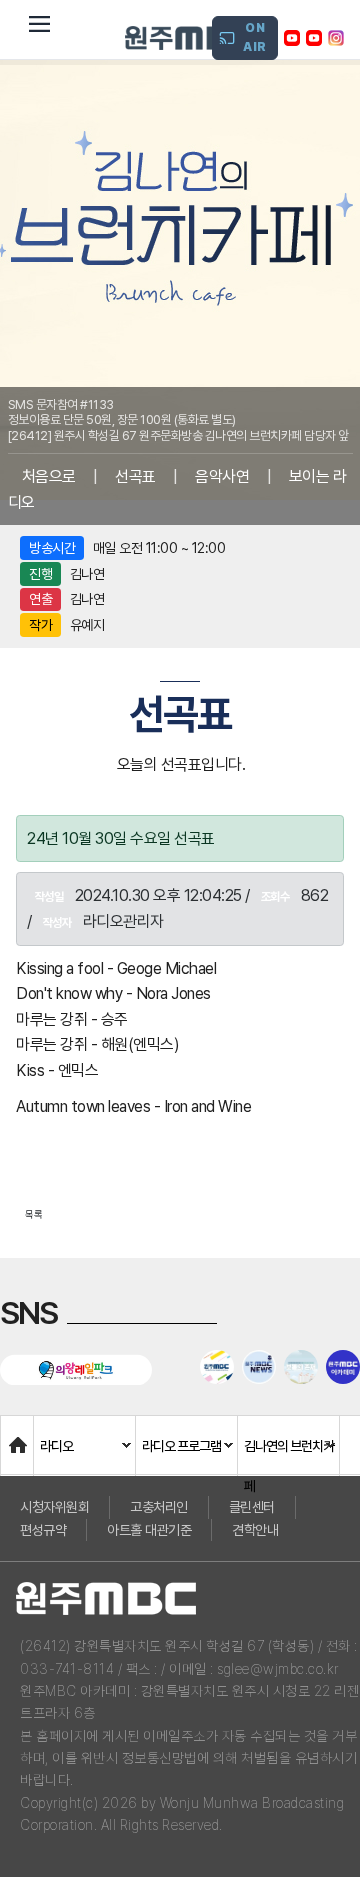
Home (21, 1435)
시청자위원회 (54, 1507)
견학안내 (255, 1530)
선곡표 (135, 476)
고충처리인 (159, 1507)
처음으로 (49, 476)
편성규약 (43, 1530)
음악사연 (222, 476)
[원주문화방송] (190, 38)
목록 (34, 1214)
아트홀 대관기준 (149, 1530)
